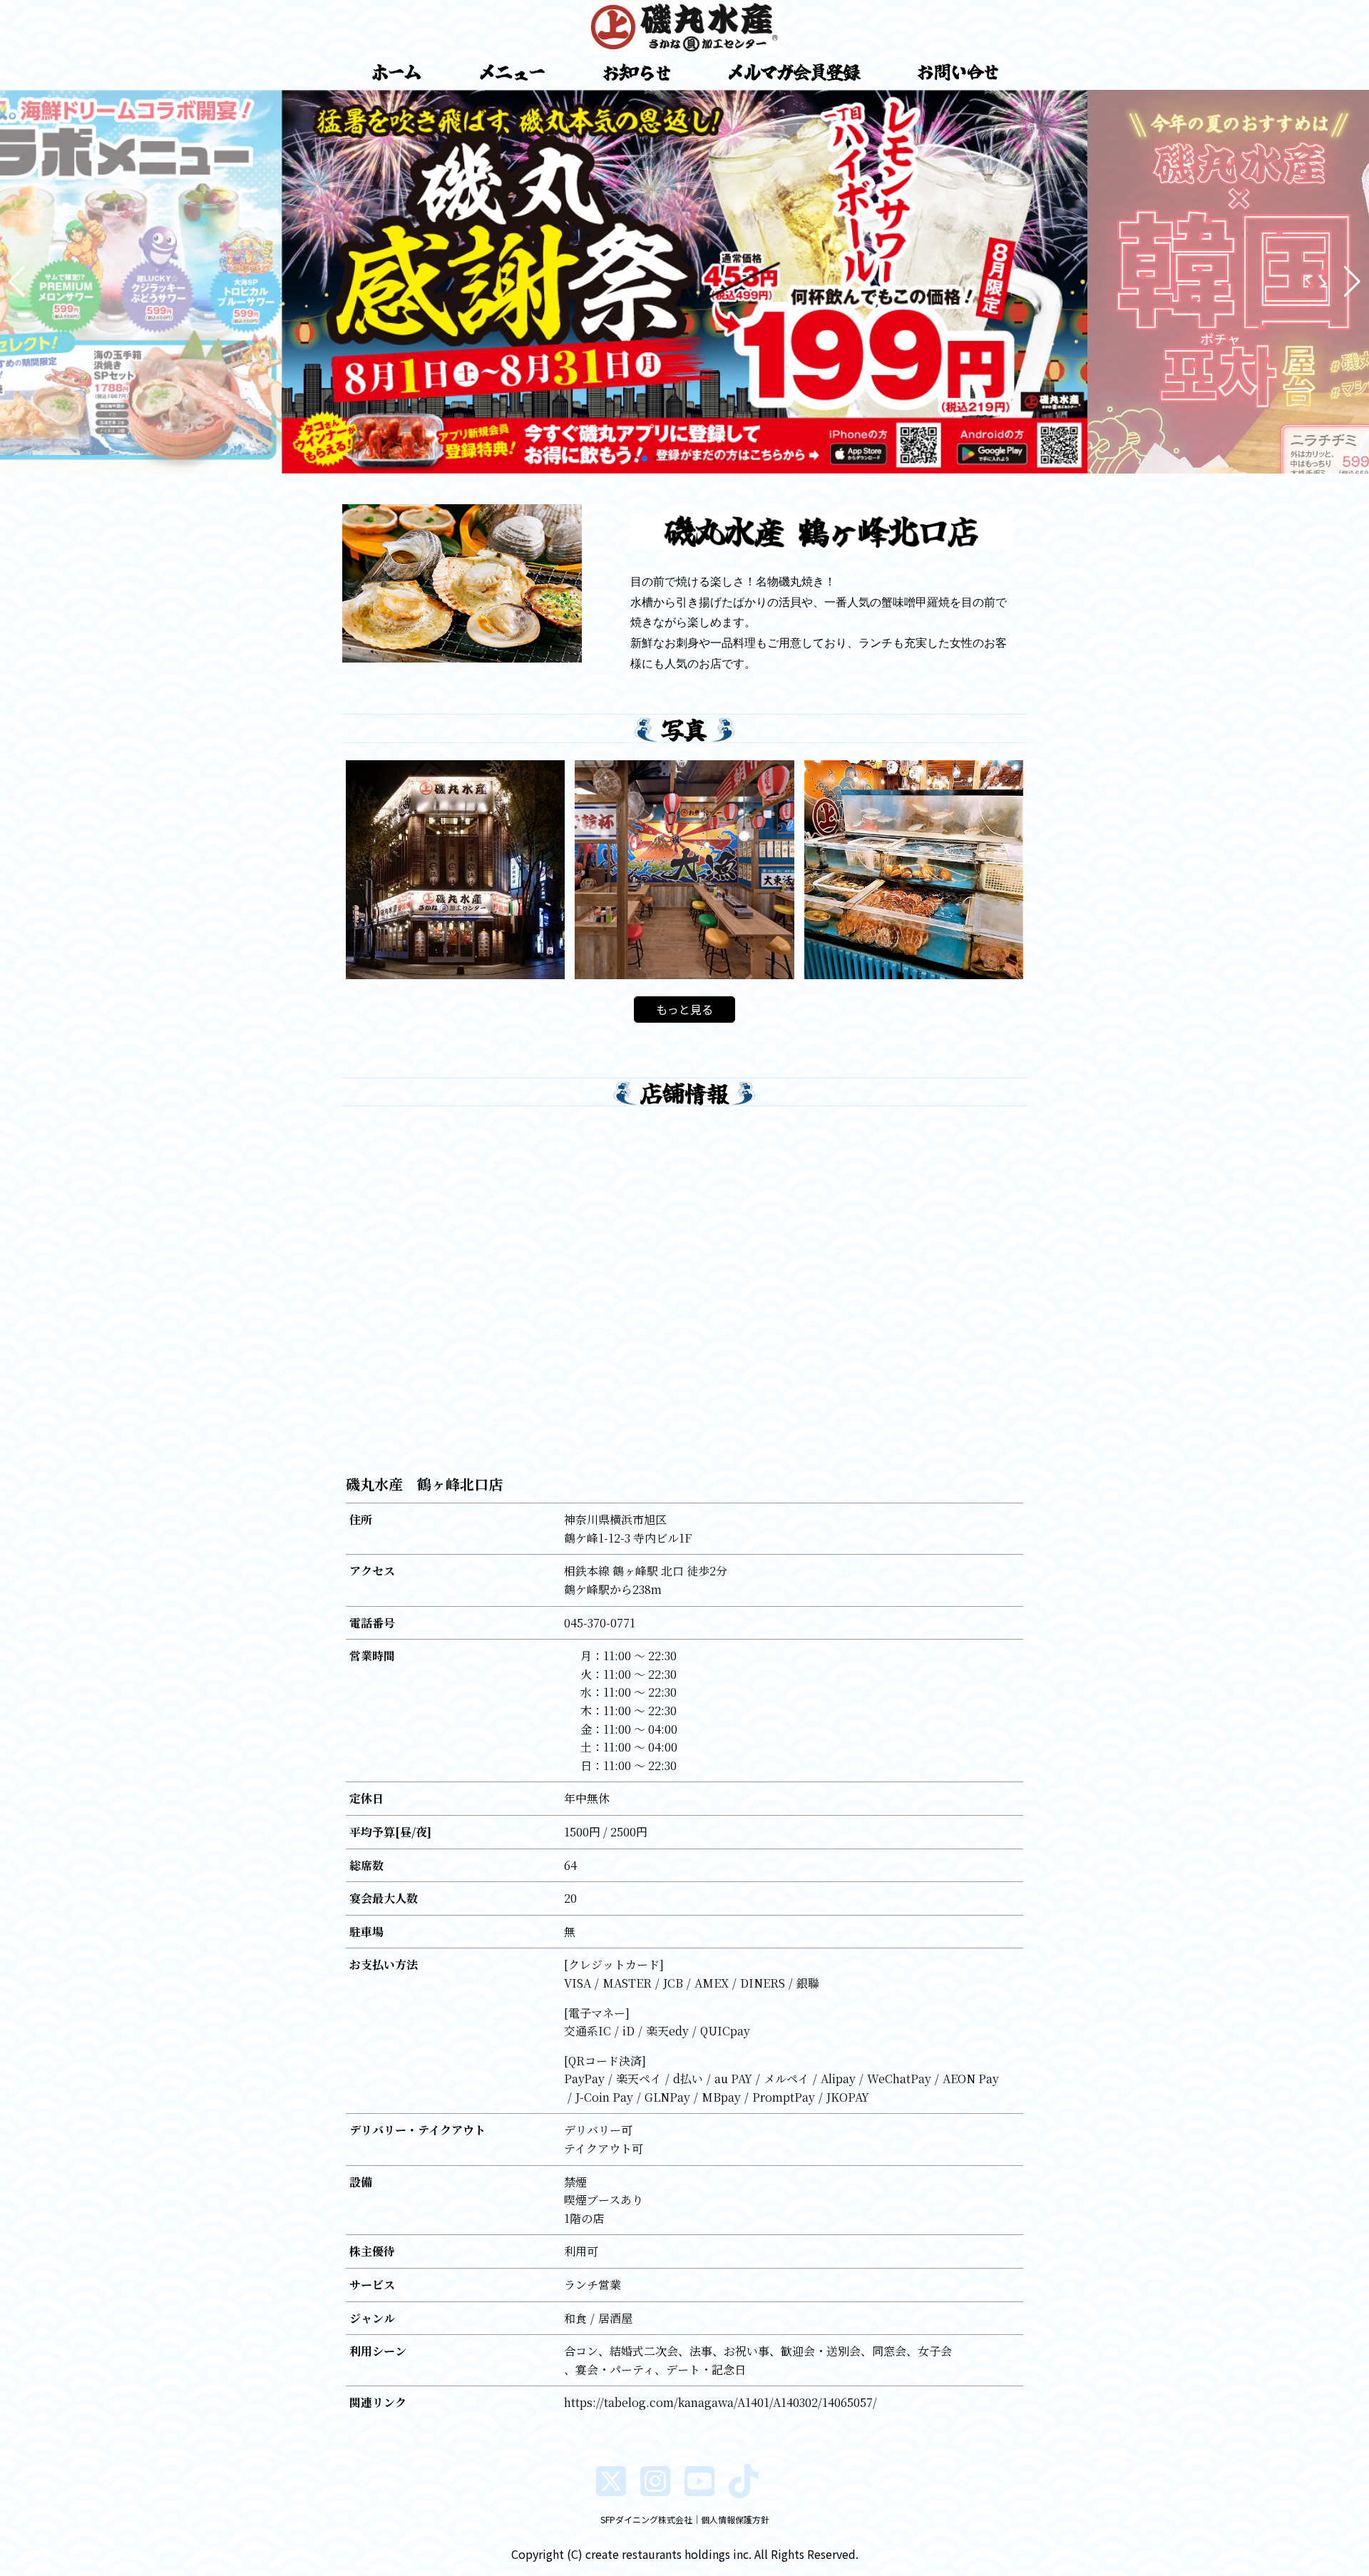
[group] (684, 282)
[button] (17, 282)
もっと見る (684, 1009)
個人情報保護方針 (735, 2519)
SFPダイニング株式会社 (646, 2519)
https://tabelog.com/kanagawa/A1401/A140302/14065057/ (721, 2402)
